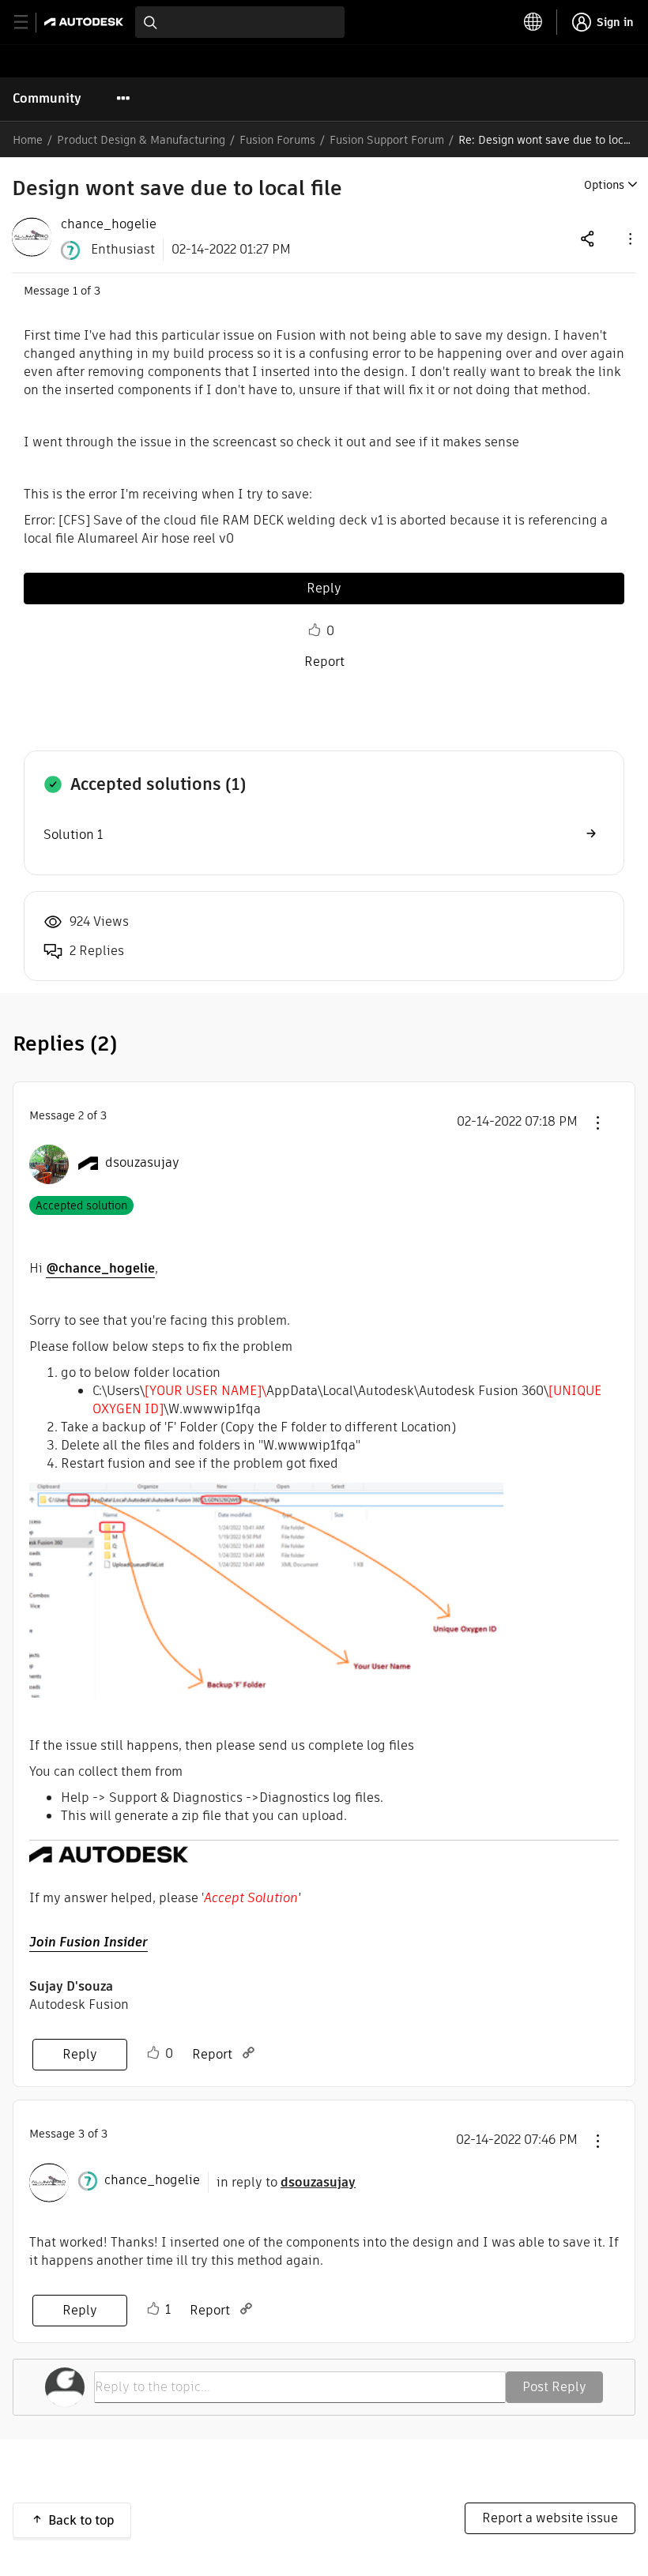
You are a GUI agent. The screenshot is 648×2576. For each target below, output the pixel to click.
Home (28, 140)
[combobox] (240, 22)
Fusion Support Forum (387, 140)
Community (47, 98)
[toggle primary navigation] (30, 23)
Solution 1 (73, 835)
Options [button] (604, 185)
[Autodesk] (86, 22)
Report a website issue (550, 2518)
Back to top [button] (81, 2520)
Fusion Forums (277, 140)
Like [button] (315, 630)
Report (324, 662)
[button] (629, 238)
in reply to (286, 2182)
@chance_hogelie (100, 1268)
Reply (324, 588)
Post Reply (554, 2387)
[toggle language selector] (533, 22)
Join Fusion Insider (89, 1942)
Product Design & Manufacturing (141, 140)
